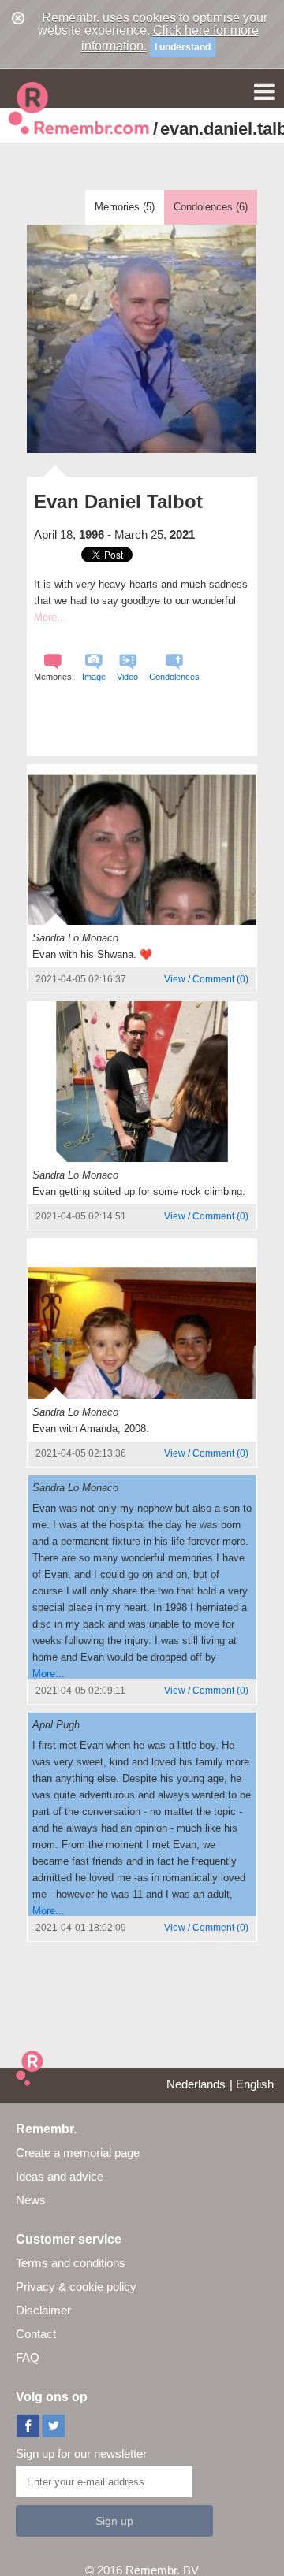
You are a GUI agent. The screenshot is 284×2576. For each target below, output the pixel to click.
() (206, 979)
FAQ (28, 2357)
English (255, 2084)
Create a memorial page (78, 2153)
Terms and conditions (71, 2263)
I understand (183, 47)
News (31, 2200)
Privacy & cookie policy (76, 2286)
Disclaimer (43, 2310)
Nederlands (196, 2084)
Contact (36, 2334)
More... (49, 1674)
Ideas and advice (60, 2176)
